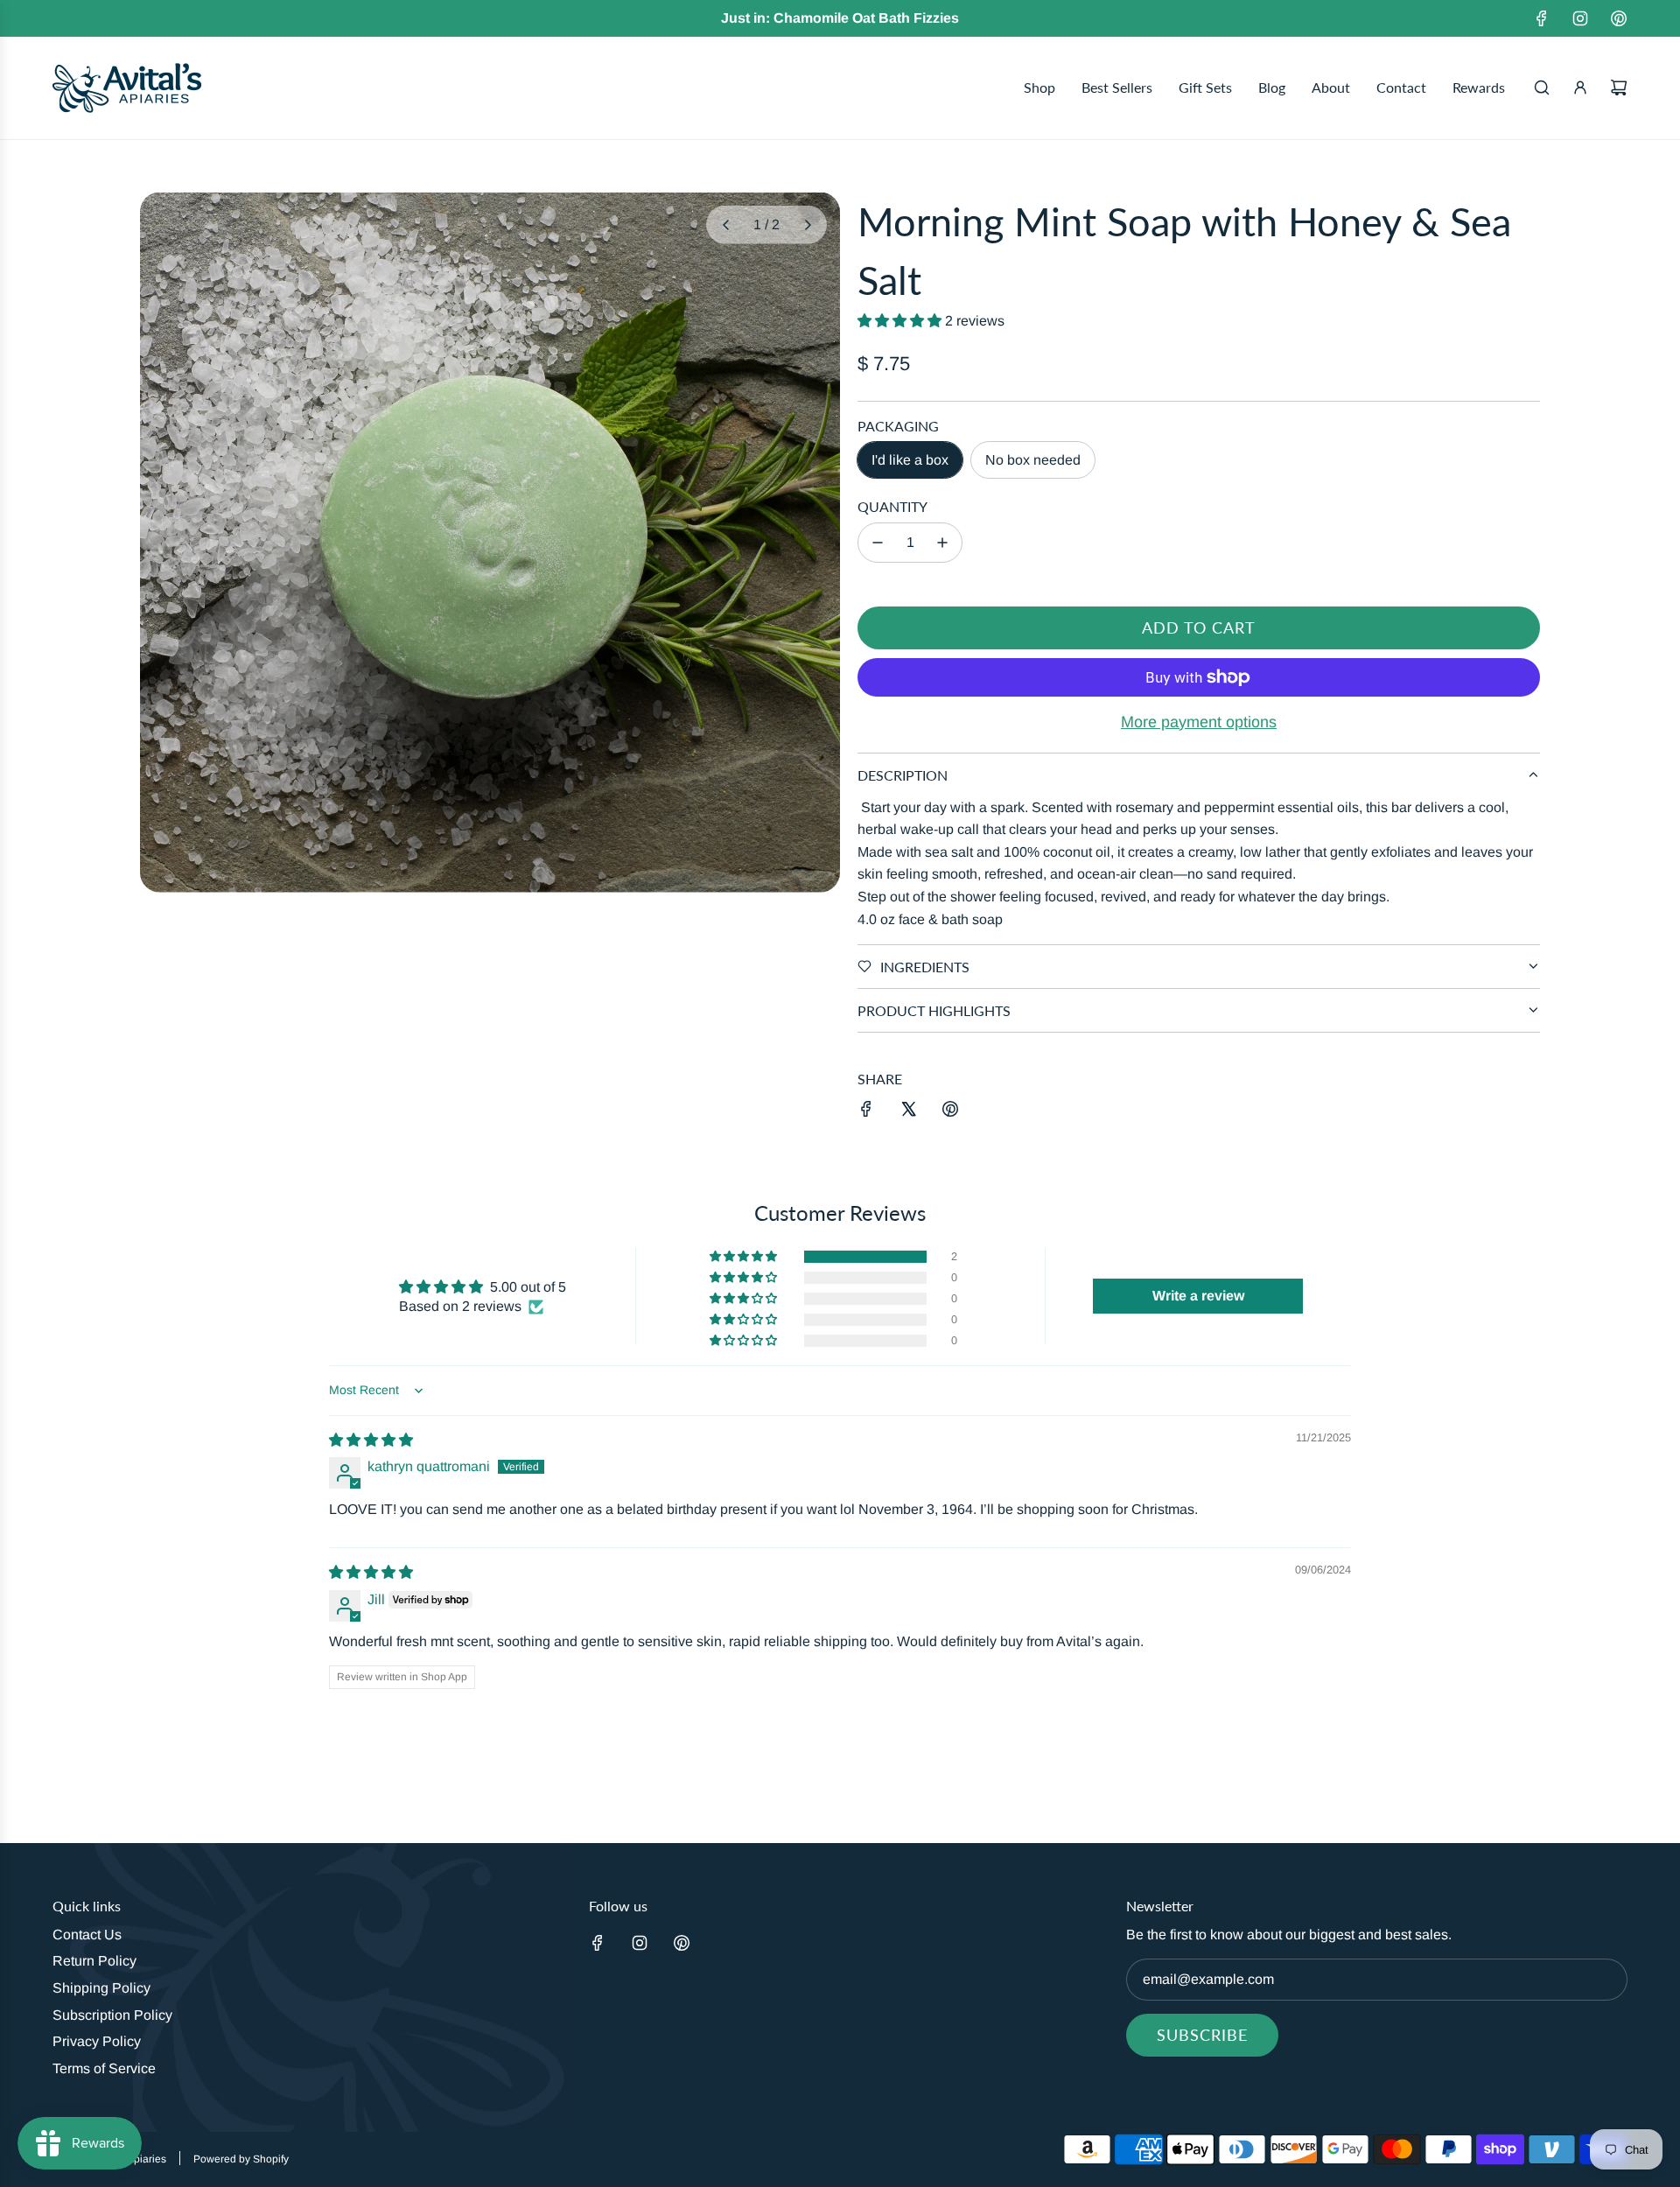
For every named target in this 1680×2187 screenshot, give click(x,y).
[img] (371, 1440)
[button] (725, 225)
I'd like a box (910, 460)
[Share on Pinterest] (950, 1112)
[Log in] (1580, 88)
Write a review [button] (1198, 1296)
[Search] (1542, 88)
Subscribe (1202, 2035)
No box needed (1033, 460)
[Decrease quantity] (878, 543)
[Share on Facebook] (866, 1112)
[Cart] (1619, 88)
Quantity (892, 506)
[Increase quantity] (942, 543)
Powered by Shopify (241, 2159)
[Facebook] (1542, 18)
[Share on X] (908, 1112)
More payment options (1199, 722)
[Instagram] (1580, 18)
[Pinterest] (1619, 18)
